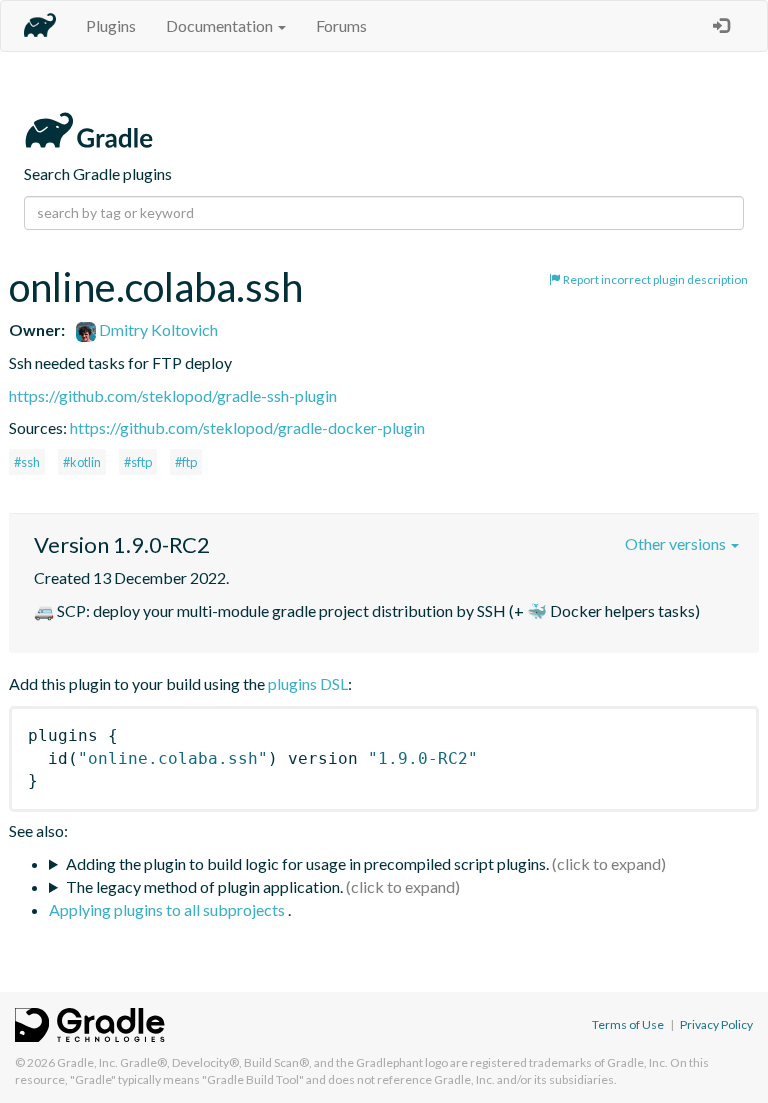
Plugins (111, 25)
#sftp (138, 462)
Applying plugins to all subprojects (168, 909)
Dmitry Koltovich (157, 329)
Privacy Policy (716, 1024)
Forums (341, 25)
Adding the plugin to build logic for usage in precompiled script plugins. (307, 863)
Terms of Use (628, 1024)
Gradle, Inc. (87, 1062)
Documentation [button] (221, 25)
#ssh (27, 462)
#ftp (186, 462)
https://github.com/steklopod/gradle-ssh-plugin (173, 395)
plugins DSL (308, 683)
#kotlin (82, 462)
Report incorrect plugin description (654, 279)
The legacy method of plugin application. (204, 886)
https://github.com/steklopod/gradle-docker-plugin (247, 427)
